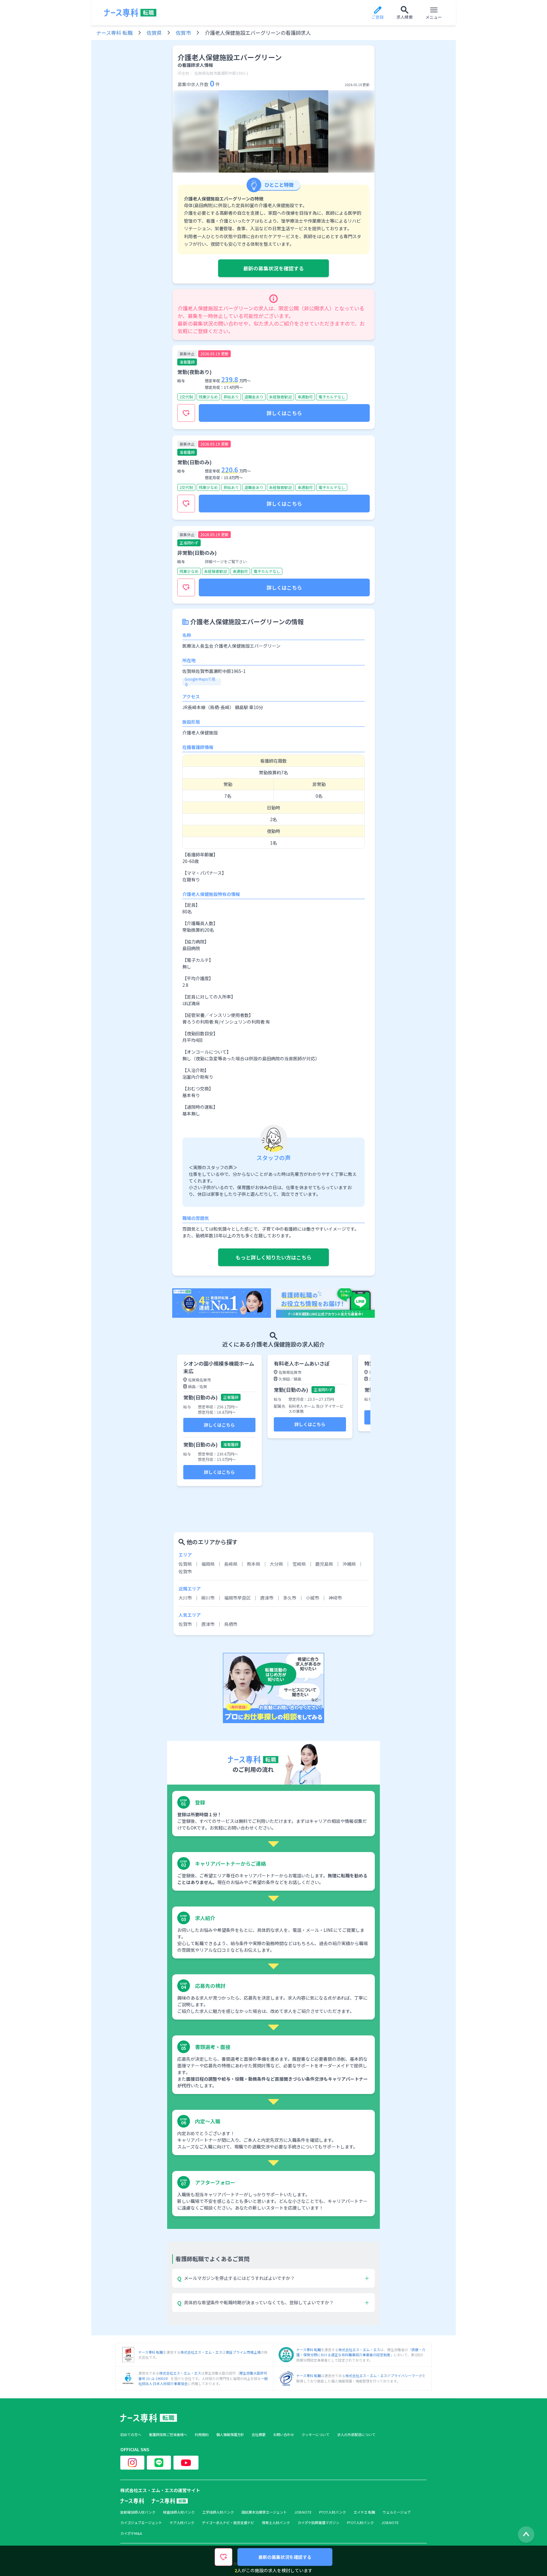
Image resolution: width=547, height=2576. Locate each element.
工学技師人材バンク (218, 2512)
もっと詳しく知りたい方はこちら (273, 1257)
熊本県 (254, 1564)
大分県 (276, 1564)
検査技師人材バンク (179, 2512)
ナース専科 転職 (114, 33)
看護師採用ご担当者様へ (168, 2435)
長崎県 (231, 1564)
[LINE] (159, 2463)
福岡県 (208, 1564)
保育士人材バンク (276, 2523)
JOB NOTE (303, 2512)
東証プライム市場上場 (243, 2352)
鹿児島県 (324, 1564)
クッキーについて (316, 2435)
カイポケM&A (131, 2533)
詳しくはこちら (284, 413)
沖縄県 (349, 1564)
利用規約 (202, 2435)
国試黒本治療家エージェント (264, 2512)
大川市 (185, 1598)
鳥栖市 (231, 1624)
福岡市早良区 (237, 1598)
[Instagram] (132, 2463)
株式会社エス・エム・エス (201, 2352)
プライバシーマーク (406, 2376)
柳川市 (208, 1598)
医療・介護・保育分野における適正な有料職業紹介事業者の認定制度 (361, 2352)
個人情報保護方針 (230, 2435)
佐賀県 (154, 33)
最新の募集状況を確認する (273, 268)
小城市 (312, 1598)
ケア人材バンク (182, 2523)
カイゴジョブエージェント (141, 2523)
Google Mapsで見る (200, 682)
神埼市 (335, 1598)
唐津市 (267, 1598)
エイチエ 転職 (364, 2512)
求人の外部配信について (356, 2435)
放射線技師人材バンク (138, 2512)
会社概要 (259, 2435)
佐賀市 (183, 33)
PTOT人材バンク (333, 2512)
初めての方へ (131, 2435)
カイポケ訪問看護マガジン (318, 2523)
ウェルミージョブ (397, 2512)
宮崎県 (299, 1564)
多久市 (290, 1598)
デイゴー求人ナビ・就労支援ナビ (228, 2523)
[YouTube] (186, 2463)
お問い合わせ (284, 2435)
